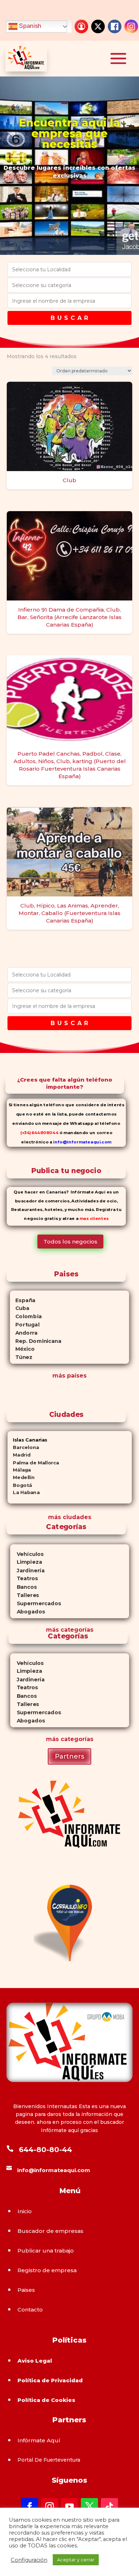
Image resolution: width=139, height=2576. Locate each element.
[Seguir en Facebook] (30, 2507)
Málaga (19, 1470)
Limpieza (26, 1562)
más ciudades (70, 1517)
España (23, 1300)
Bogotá (20, 1485)
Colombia (26, 1316)
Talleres (24, 1595)
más (52, 1630)
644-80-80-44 (45, 2150)
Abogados (27, 1612)
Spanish (29, 26)
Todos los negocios (70, 1242)
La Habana (24, 1493)
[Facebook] (115, 26)
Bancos (23, 1587)
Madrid (19, 1455)
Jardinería (27, 1570)
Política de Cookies (46, 2400)
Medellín (21, 1478)
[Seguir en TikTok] (109, 2507)
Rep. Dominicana (36, 1341)
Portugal (25, 1325)
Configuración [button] (29, 2560)
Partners (69, 1756)
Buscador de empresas (50, 2231)
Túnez (21, 1357)
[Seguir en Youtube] (69, 2507)
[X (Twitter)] (98, 26)
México (22, 1349)
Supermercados (35, 1604)
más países (69, 1376)
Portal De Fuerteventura (49, 2460)
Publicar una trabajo (46, 2251)
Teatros (24, 1579)
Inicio (25, 2211)
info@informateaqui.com (82, 1142)
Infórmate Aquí (39, 2440)
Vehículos (27, 1554)
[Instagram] (131, 26)
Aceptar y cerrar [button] (76, 2560)
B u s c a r (69, 318)
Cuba (20, 1308)
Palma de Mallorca (33, 1462)
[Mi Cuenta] (81, 26)
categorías (76, 1630)
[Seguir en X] (89, 2507)
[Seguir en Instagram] (50, 2507)
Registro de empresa (47, 2270)
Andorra (24, 1333)
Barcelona (23, 1447)
